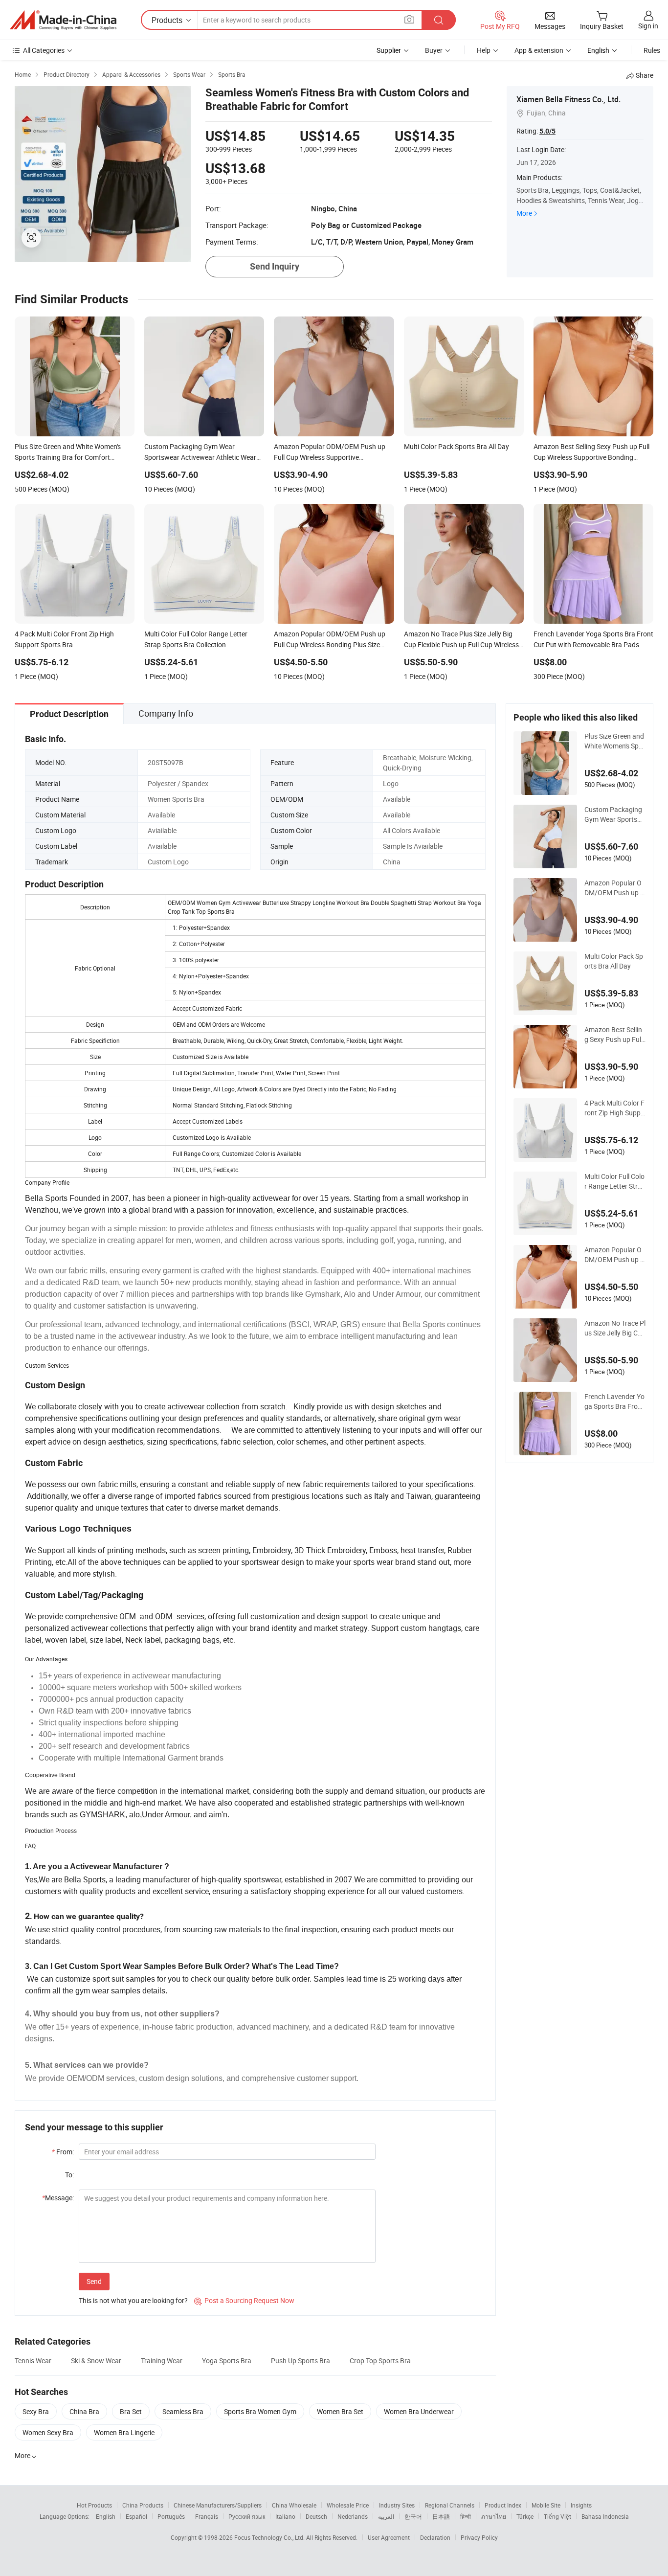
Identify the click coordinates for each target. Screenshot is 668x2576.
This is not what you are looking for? (133, 2300)
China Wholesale (294, 2505)
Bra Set (131, 2411)
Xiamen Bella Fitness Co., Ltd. (568, 99)
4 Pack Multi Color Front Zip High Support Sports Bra (614, 1108)
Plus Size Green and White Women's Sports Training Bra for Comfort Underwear (615, 741)
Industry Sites (397, 2505)
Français (207, 2516)
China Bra (84, 2411)
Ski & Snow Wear (96, 2361)
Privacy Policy (479, 2537)
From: (63, 2152)
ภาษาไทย (494, 2516)
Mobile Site (546, 2505)
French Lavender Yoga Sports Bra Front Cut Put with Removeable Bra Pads (614, 1401)
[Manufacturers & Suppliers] (63, 20)
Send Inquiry (275, 266)
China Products (143, 2505)
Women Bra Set (340, 2411)
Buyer (434, 50)
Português (171, 2516)
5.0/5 (547, 131)
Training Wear (162, 2361)
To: (69, 2175)
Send (94, 2281)
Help (484, 50)
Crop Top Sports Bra (380, 2361)
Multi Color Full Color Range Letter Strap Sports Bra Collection (615, 1181)
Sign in (648, 26)
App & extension (539, 50)
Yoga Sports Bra (227, 2361)
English (106, 2516)
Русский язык (247, 2516)
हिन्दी (466, 2516)
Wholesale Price (348, 2505)
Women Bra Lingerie (124, 2432)
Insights (581, 2505)
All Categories (44, 50)
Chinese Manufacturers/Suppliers (218, 2505)
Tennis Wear (33, 2361)
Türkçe (525, 2516)
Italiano (285, 2516)
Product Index (503, 2505)
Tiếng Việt (557, 2516)
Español (136, 2516)
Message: (58, 2198)
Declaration (435, 2537)
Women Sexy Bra (48, 2432)
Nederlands (353, 2516)
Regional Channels (450, 2505)
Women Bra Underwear (419, 2411)
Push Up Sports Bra (301, 2361)
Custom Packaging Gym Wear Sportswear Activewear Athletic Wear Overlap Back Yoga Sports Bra (614, 814)
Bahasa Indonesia (605, 2516)
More (524, 213)
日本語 (441, 2516)
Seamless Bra (183, 2411)
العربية (386, 2516)
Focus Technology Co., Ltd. (270, 2537)
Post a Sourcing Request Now (244, 2300)
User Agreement (389, 2537)
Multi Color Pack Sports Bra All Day (614, 961)
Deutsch (316, 2516)
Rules (652, 50)
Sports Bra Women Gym (260, 2411)
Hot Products (94, 2505)
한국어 (413, 2516)
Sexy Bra (36, 2411)
